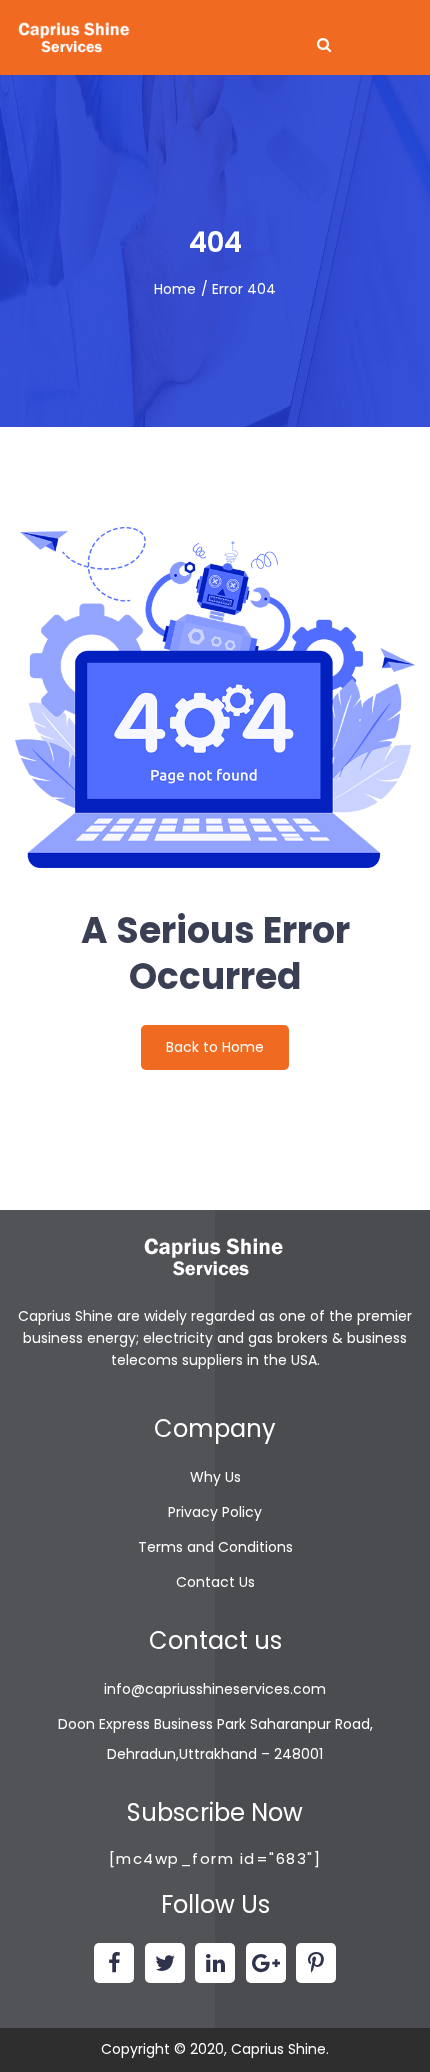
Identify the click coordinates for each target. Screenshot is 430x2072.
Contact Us (215, 1582)
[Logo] (75, 38)
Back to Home (215, 1047)
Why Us (215, 1477)
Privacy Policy (215, 1512)
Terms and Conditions (215, 1547)
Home (175, 289)
